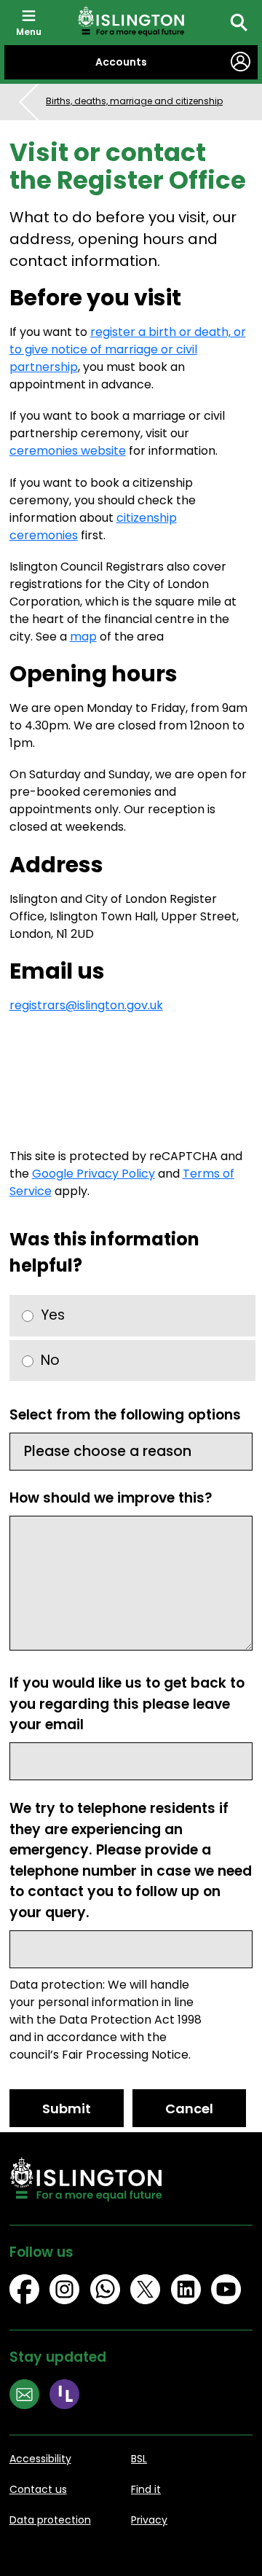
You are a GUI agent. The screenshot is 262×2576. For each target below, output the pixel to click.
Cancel (189, 2109)
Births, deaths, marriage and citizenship (134, 101)
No (50, 1360)
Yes (53, 1315)
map (83, 637)
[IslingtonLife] (70, 2396)
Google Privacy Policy (94, 1174)
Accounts (121, 62)
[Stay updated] (30, 2396)
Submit (67, 2109)
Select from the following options (125, 1415)
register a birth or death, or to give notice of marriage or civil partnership (128, 349)
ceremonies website (68, 451)
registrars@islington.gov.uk (86, 1005)
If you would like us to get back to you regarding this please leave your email (127, 1704)
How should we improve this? (111, 1498)
